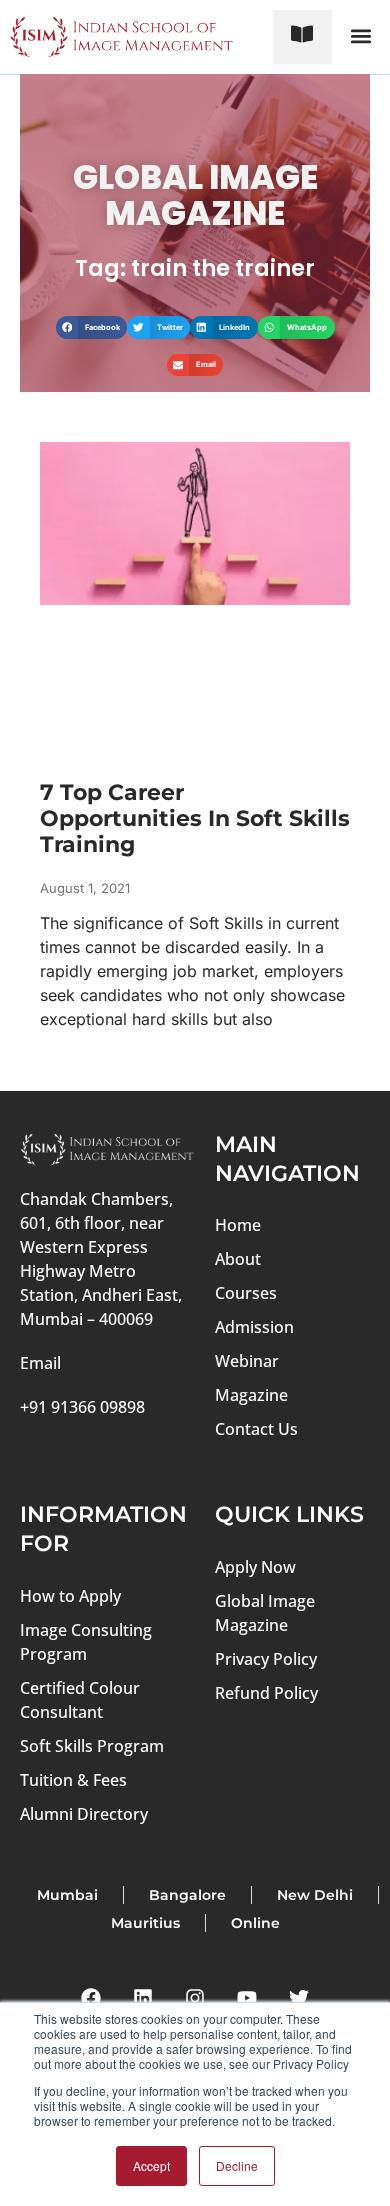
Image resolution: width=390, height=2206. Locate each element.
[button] (360, 36)
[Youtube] (247, 1998)
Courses (246, 1293)
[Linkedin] (143, 1998)
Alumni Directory (84, 1814)
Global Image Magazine (265, 1613)
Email (40, 1363)
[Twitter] (299, 1998)
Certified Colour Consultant (80, 1700)
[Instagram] (195, 1998)
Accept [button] (151, 2165)
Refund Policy (266, 1693)
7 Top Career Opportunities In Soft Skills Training (195, 819)
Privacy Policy (266, 1659)
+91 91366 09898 (82, 1407)
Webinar (247, 1361)
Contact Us (256, 1429)
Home (238, 1225)
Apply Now (255, 1567)
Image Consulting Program (86, 1642)
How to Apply (70, 1596)
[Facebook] (91, 1998)
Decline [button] (237, 2165)
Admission (254, 1327)
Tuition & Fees (73, 1780)
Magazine (251, 1395)
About (238, 1259)
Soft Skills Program (92, 1746)
